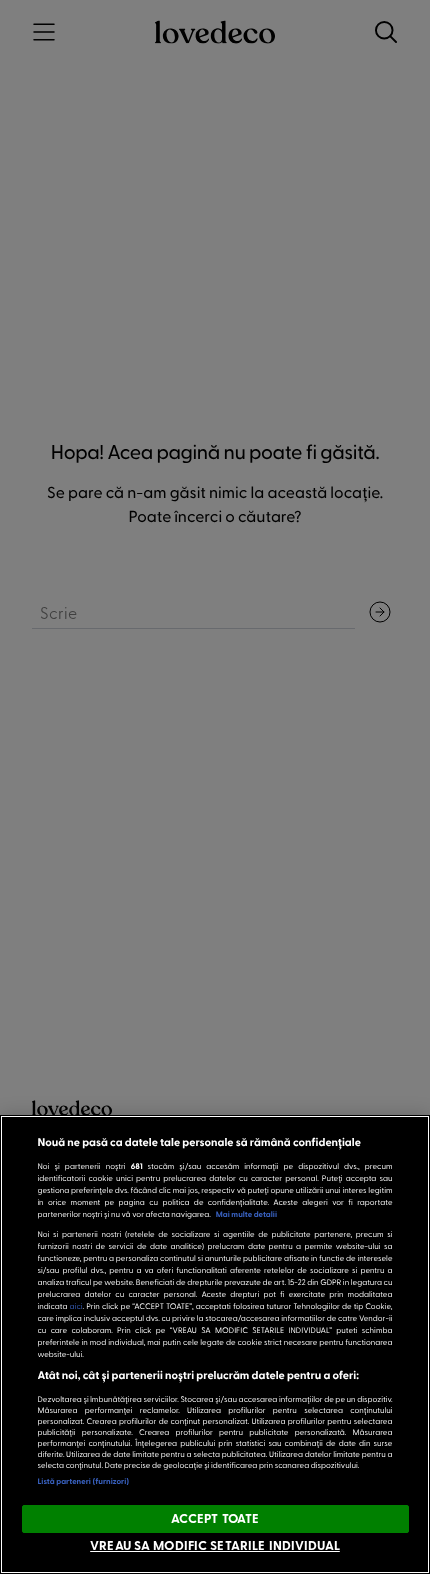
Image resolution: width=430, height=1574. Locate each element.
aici (76, 1305)
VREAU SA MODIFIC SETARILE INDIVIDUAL (215, 1545)
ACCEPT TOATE (215, 1518)
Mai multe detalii (246, 1214)
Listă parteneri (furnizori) (84, 1481)
